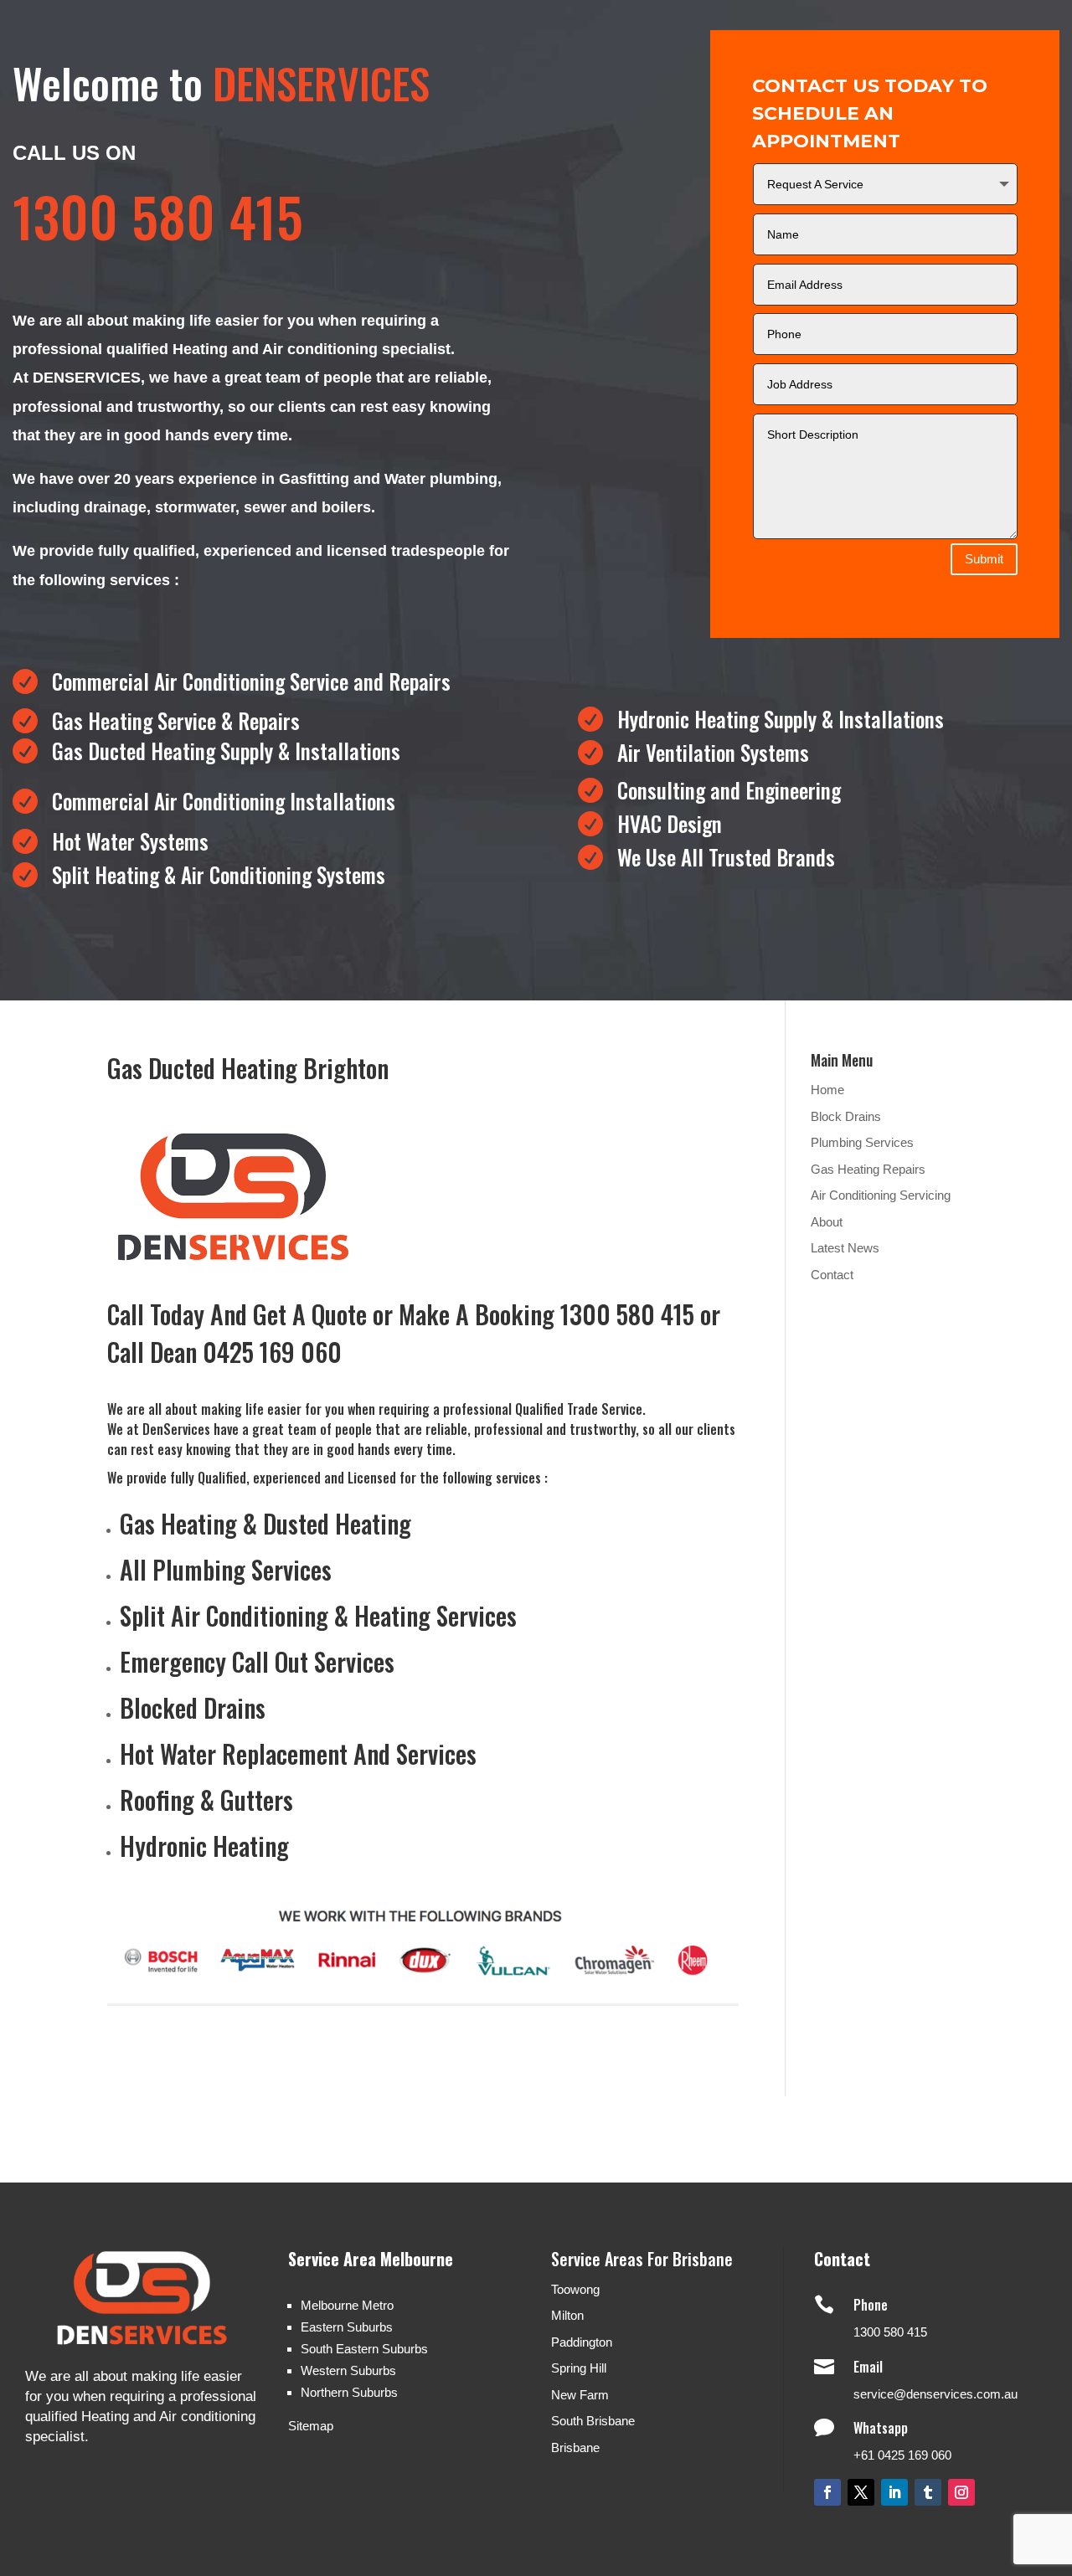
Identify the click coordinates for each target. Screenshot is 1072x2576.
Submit (984, 559)
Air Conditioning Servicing (881, 1195)
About (827, 1222)
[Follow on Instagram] (961, 2492)
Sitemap (311, 2426)
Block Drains (846, 1116)
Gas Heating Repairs (868, 1169)
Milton (567, 2315)
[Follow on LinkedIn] (894, 2492)
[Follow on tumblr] (928, 2492)
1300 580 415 (890, 2332)
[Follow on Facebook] (827, 2492)
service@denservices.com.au (935, 2394)
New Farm (580, 2395)
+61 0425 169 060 (902, 2455)
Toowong (575, 2289)
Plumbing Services (862, 1142)
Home (827, 1090)
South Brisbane (593, 2421)
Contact (832, 1275)
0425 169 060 (272, 1352)
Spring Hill (579, 2368)
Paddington (582, 2342)
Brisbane (575, 2447)
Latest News (845, 1248)
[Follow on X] (861, 2492)
